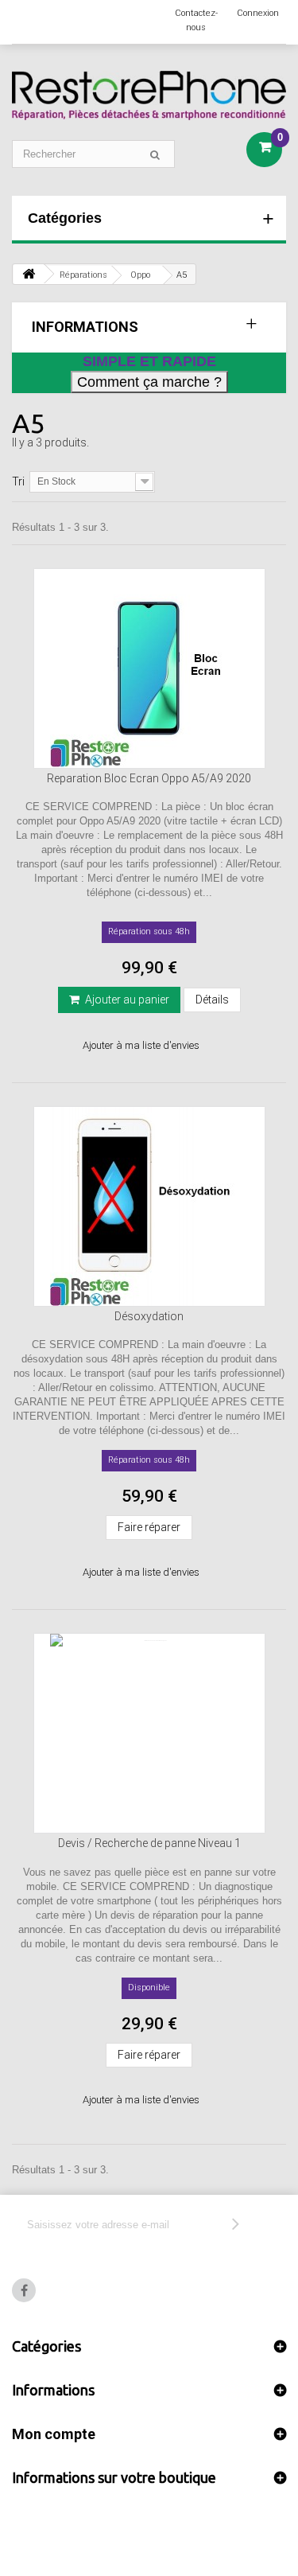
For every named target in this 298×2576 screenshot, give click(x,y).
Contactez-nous (196, 20)
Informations (85, 327)
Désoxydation (149, 1316)
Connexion (258, 13)
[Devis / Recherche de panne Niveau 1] (149, 1733)
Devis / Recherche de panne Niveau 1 (149, 1843)
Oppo (140, 275)
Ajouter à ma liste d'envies (141, 1045)
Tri (18, 481)
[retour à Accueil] (29, 274)
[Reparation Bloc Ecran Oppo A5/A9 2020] (149, 668)
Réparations (83, 275)
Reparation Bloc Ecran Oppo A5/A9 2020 (149, 778)
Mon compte (54, 2434)
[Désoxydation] (149, 1206)
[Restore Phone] (149, 95)
